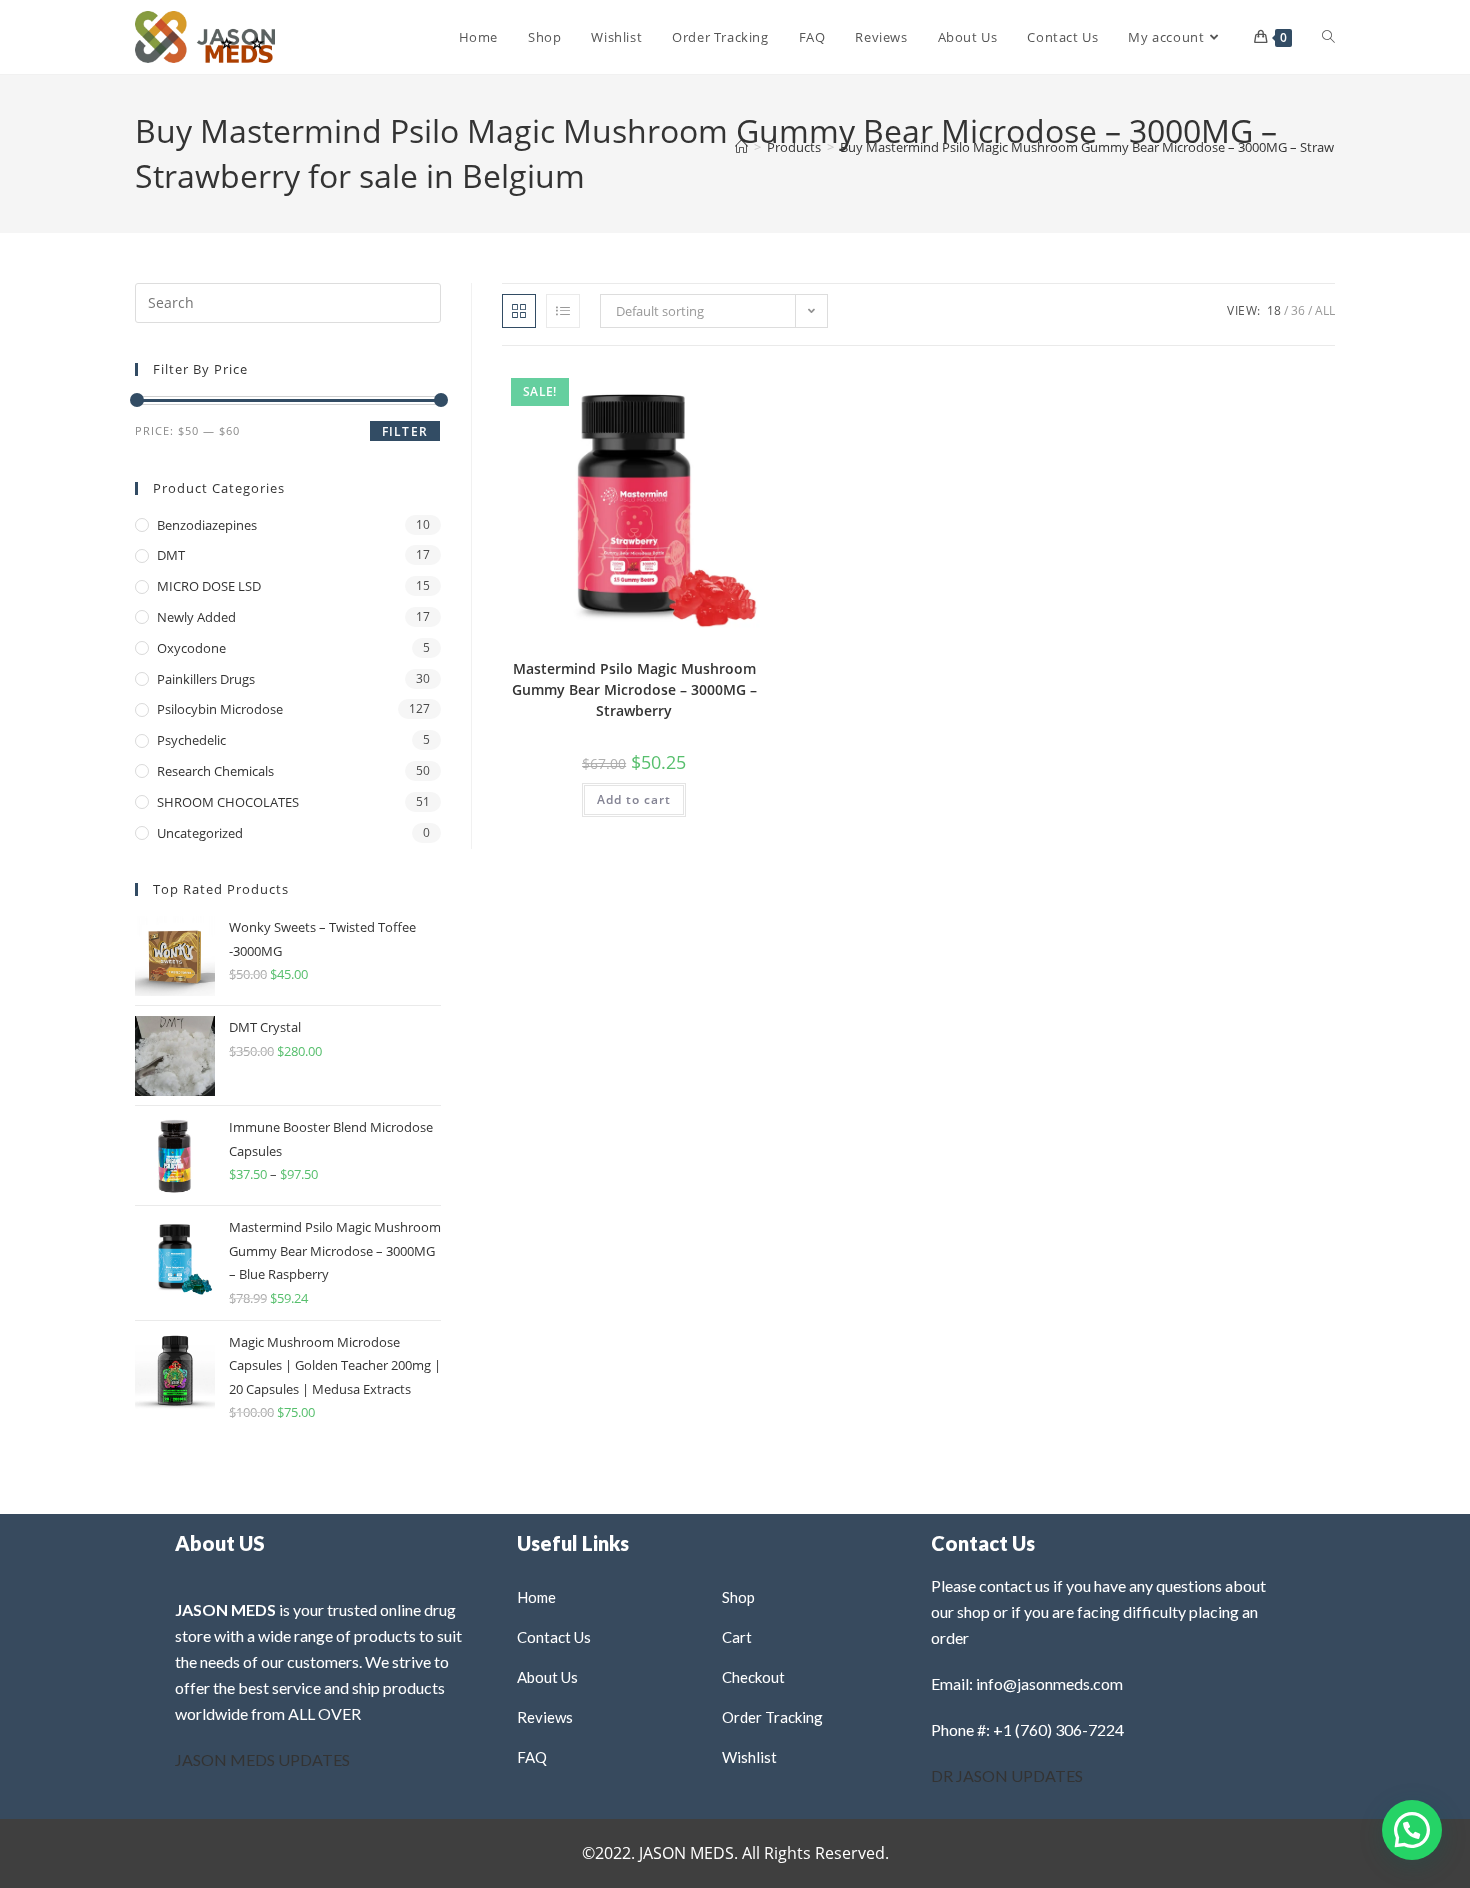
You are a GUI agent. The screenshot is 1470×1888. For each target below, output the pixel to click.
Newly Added (196, 617)
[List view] (563, 311)
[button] (703, 388)
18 (1274, 310)
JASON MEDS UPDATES (262, 1759)
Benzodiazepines (207, 525)
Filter (405, 431)
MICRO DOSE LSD (209, 586)
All (1325, 310)
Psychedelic (191, 740)
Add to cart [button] (634, 799)
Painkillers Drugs (206, 679)
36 (1298, 310)
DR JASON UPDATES (1007, 1775)
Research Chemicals (215, 771)
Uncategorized (200, 833)
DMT (171, 555)
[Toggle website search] (1328, 37)
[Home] (741, 147)
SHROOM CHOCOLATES (228, 802)
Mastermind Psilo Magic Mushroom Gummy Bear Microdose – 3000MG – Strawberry (634, 689)
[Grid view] (519, 311)
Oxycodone (191, 648)
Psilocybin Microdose (220, 709)
